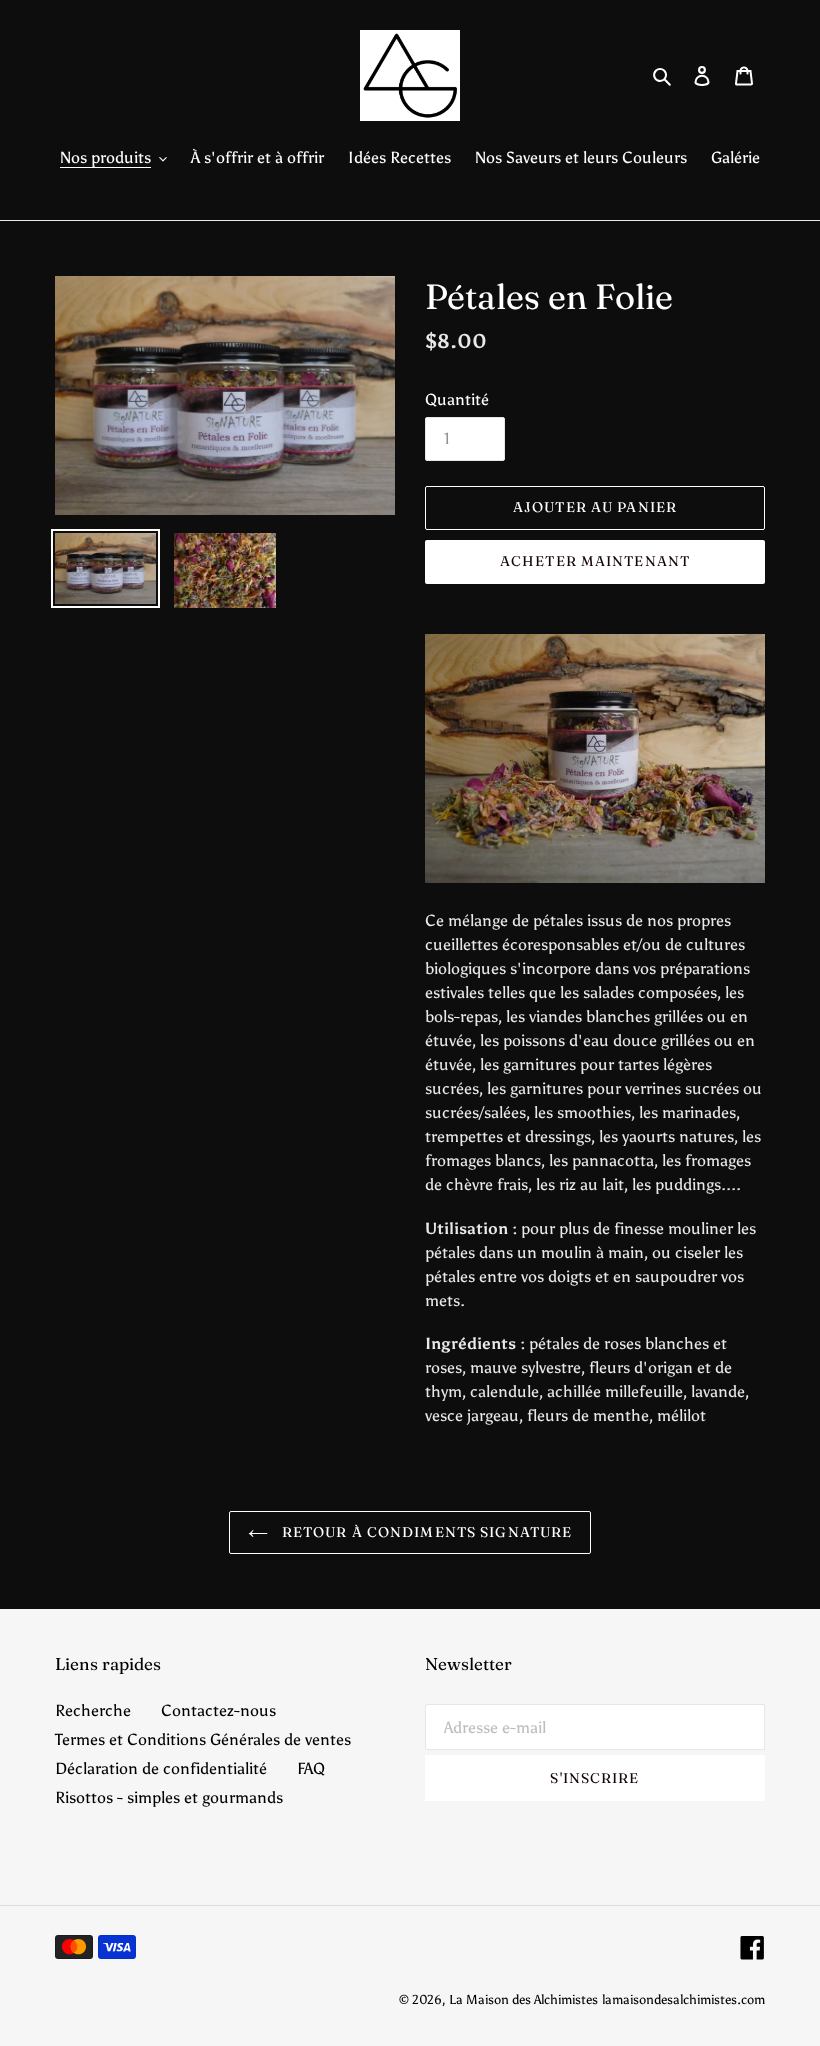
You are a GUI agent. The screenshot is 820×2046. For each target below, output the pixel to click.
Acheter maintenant (595, 561)
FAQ (311, 1768)
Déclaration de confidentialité (161, 1768)
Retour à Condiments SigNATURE (425, 1532)
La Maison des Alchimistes (523, 1999)
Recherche (93, 1710)
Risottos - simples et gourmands (169, 1797)
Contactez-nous (218, 1710)
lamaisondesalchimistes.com (683, 1999)
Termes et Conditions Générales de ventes (203, 1739)
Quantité (457, 399)
